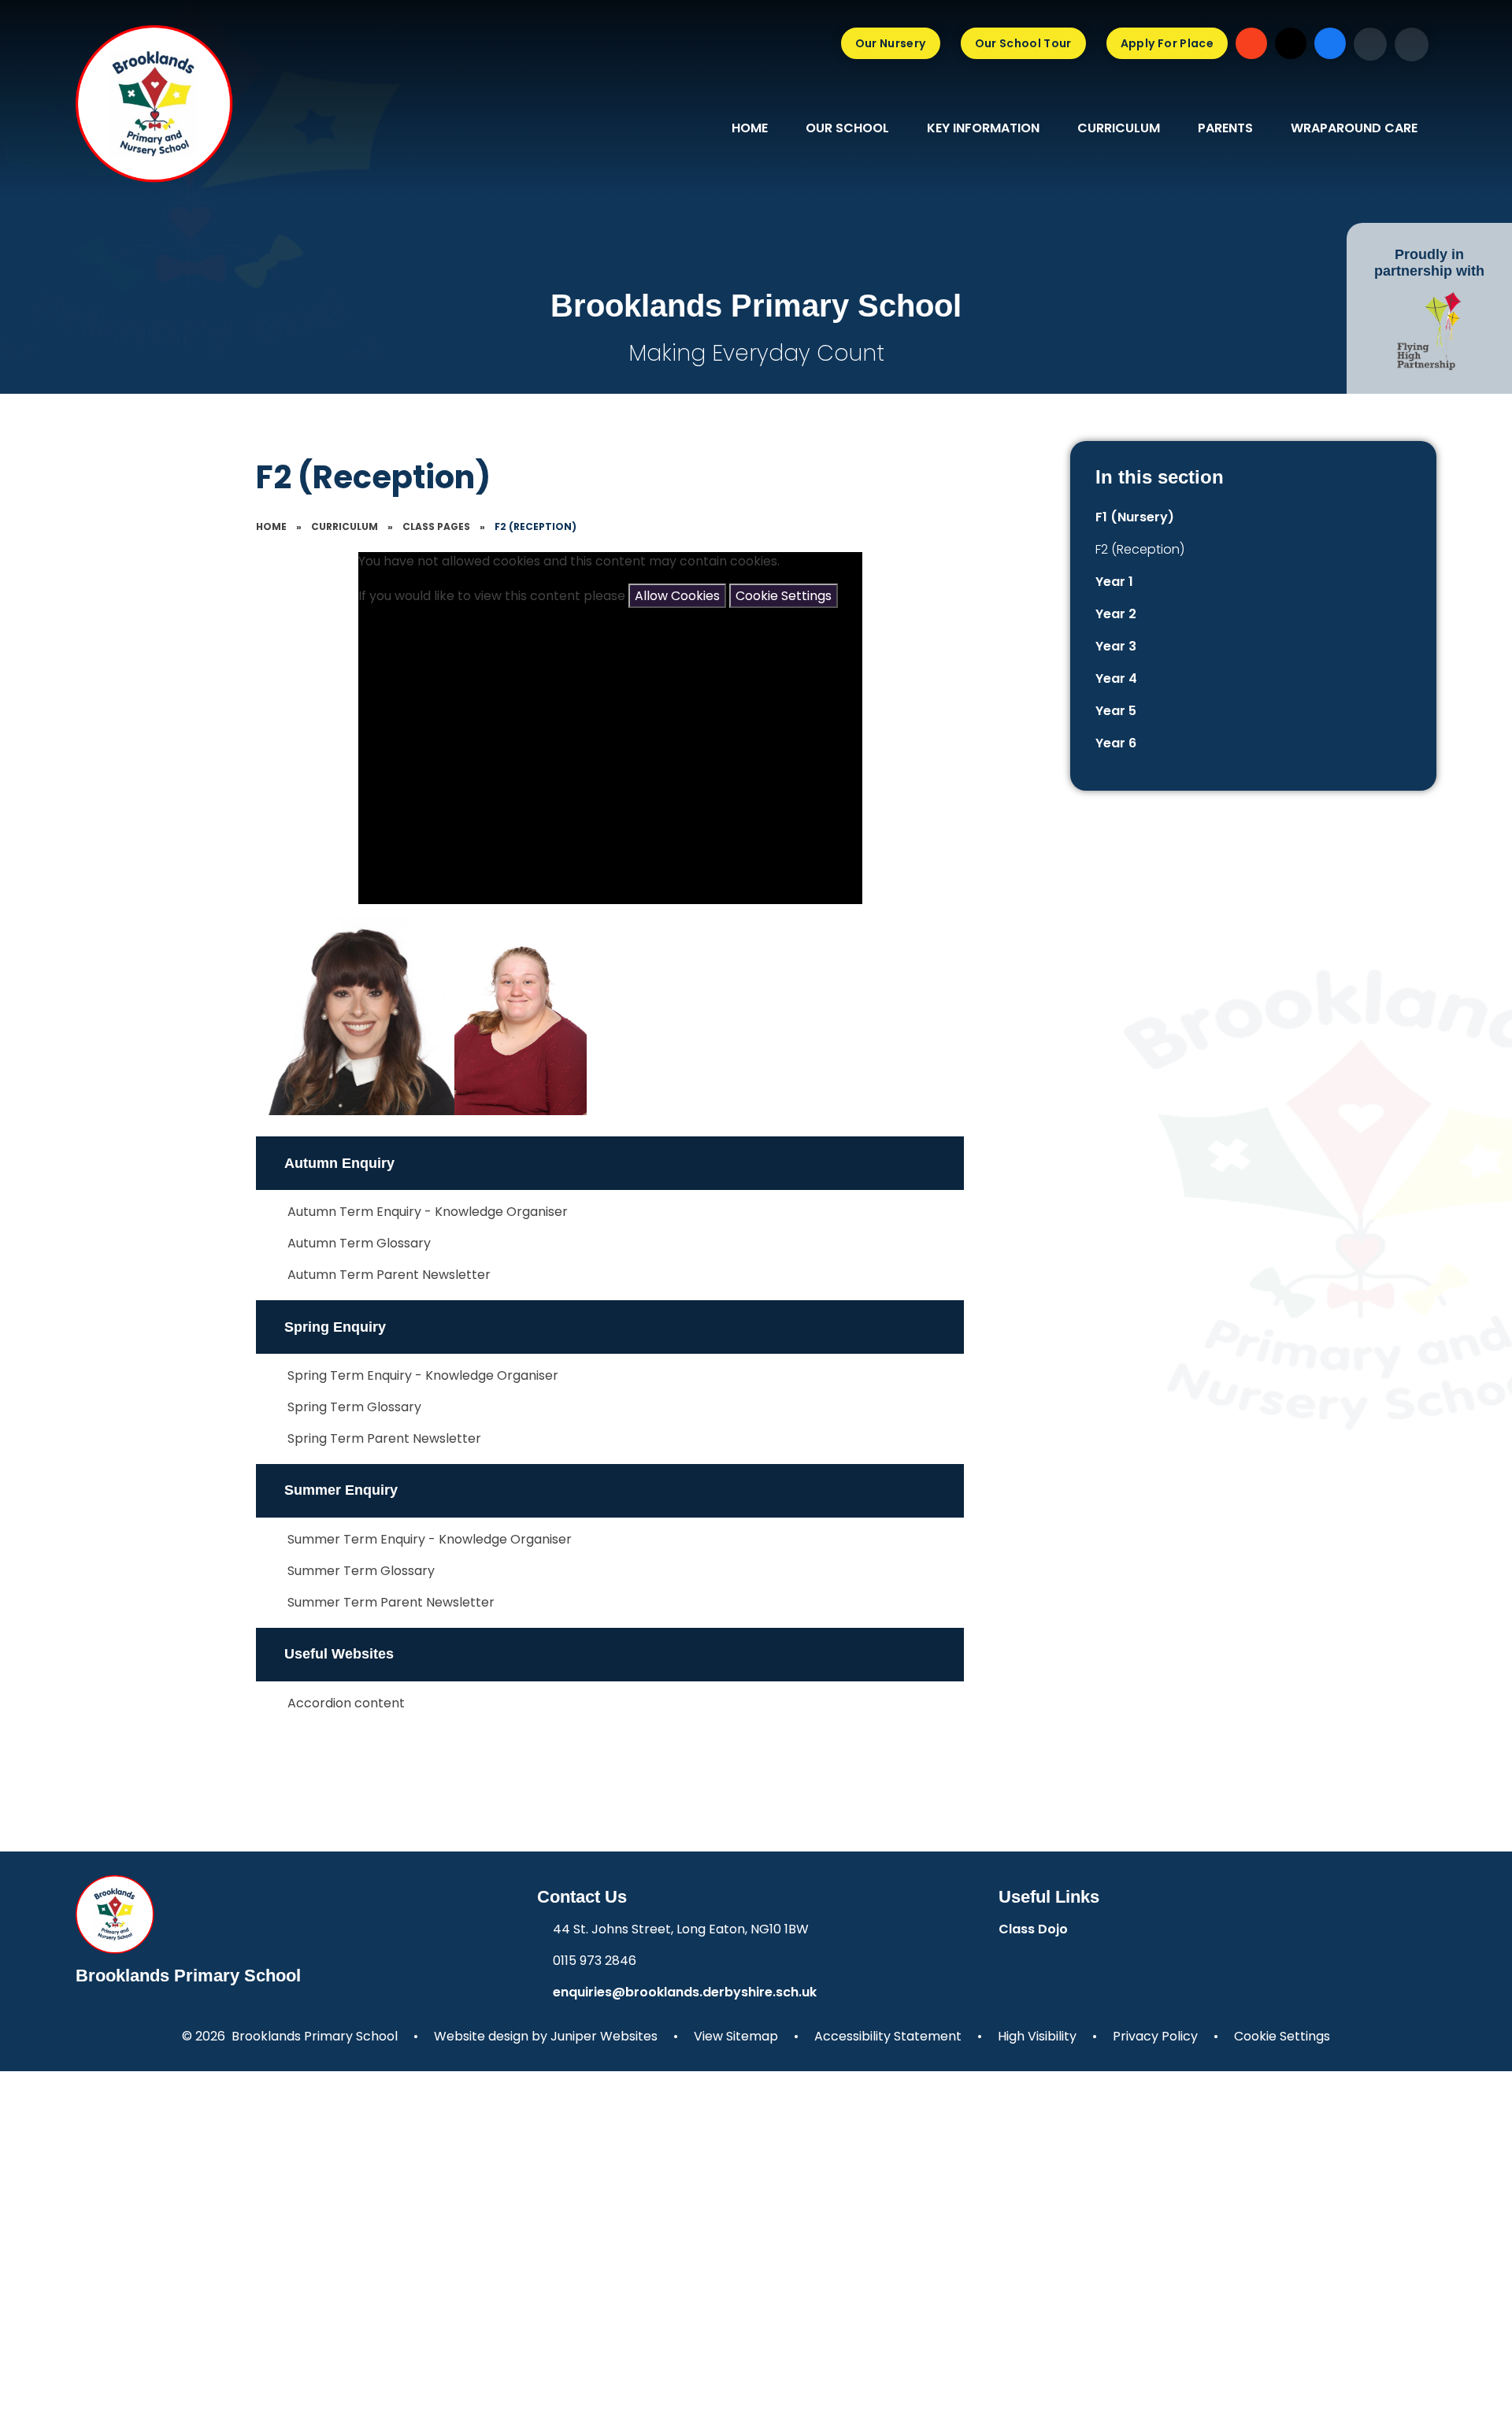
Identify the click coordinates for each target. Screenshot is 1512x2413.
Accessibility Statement (888, 2036)
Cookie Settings (784, 596)
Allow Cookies (677, 596)
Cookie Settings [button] (1282, 2036)
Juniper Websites (604, 2036)
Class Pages (436, 526)
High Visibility (1037, 2036)
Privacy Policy (1155, 2036)
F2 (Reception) (535, 526)
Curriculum (345, 526)
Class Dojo (1033, 1929)
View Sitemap (736, 2036)
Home (271, 526)
